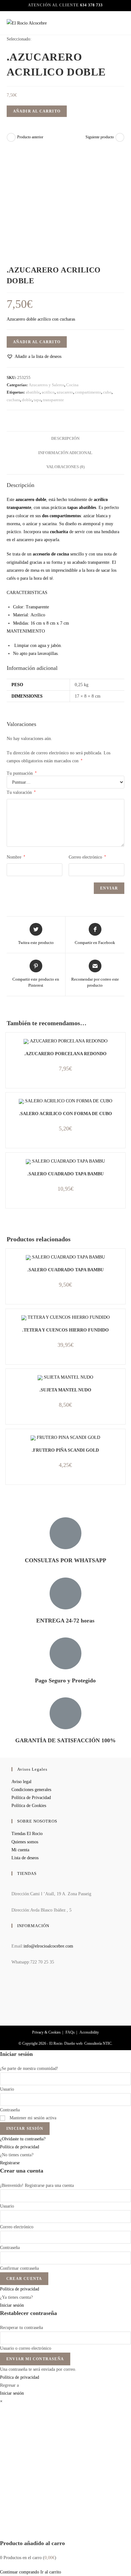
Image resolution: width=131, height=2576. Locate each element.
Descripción (65, 439)
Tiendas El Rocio (27, 1834)
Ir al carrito (51, 2572)
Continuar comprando (20, 2572)
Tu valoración (21, 792)
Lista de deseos (25, 1858)
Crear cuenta (24, 2279)
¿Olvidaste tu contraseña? (23, 2139)
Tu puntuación (22, 773)
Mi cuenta (20, 1850)
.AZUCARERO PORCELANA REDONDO (65, 1054)
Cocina (72, 385)
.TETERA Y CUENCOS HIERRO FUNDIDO (65, 1330)
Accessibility (89, 2032)
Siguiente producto (100, 137)
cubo (107, 392)
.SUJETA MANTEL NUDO (65, 1390)
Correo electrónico (87, 857)
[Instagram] (13, 1998)
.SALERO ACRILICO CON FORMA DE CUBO (65, 1114)
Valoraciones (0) (65, 467)
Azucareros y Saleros (46, 385)
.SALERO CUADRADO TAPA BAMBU (65, 1174)
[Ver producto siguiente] (120, 137)
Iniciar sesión (25, 2129)
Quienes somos (25, 1842)
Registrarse (10, 2163)
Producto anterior (30, 137)
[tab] (66, 439)
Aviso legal (21, 1782)
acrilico (48, 392)
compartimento (88, 392)
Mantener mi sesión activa (32, 2118)
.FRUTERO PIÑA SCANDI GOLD (65, 1450)
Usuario (7, 2089)
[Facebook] (13, 1981)
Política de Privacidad (31, 1798)
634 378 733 (91, 5)
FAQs (70, 2032)
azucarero (65, 392)
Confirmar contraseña (19, 2268)
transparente (53, 400)
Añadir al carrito (37, 111)
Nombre (16, 857)
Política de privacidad (20, 2147)
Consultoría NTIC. (98, 2043)
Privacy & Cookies (46, 2032)
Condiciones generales (31, 1790)
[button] (34, 356)
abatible (33, 392)
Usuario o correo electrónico (26, 2348)
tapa (37, 400)
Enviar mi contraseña (35, 2359)
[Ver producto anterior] (11, 137)
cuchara (13, 400)
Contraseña (10, 2110)
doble (27, 400)
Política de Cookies (29, 1806)
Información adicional (65, 453)
